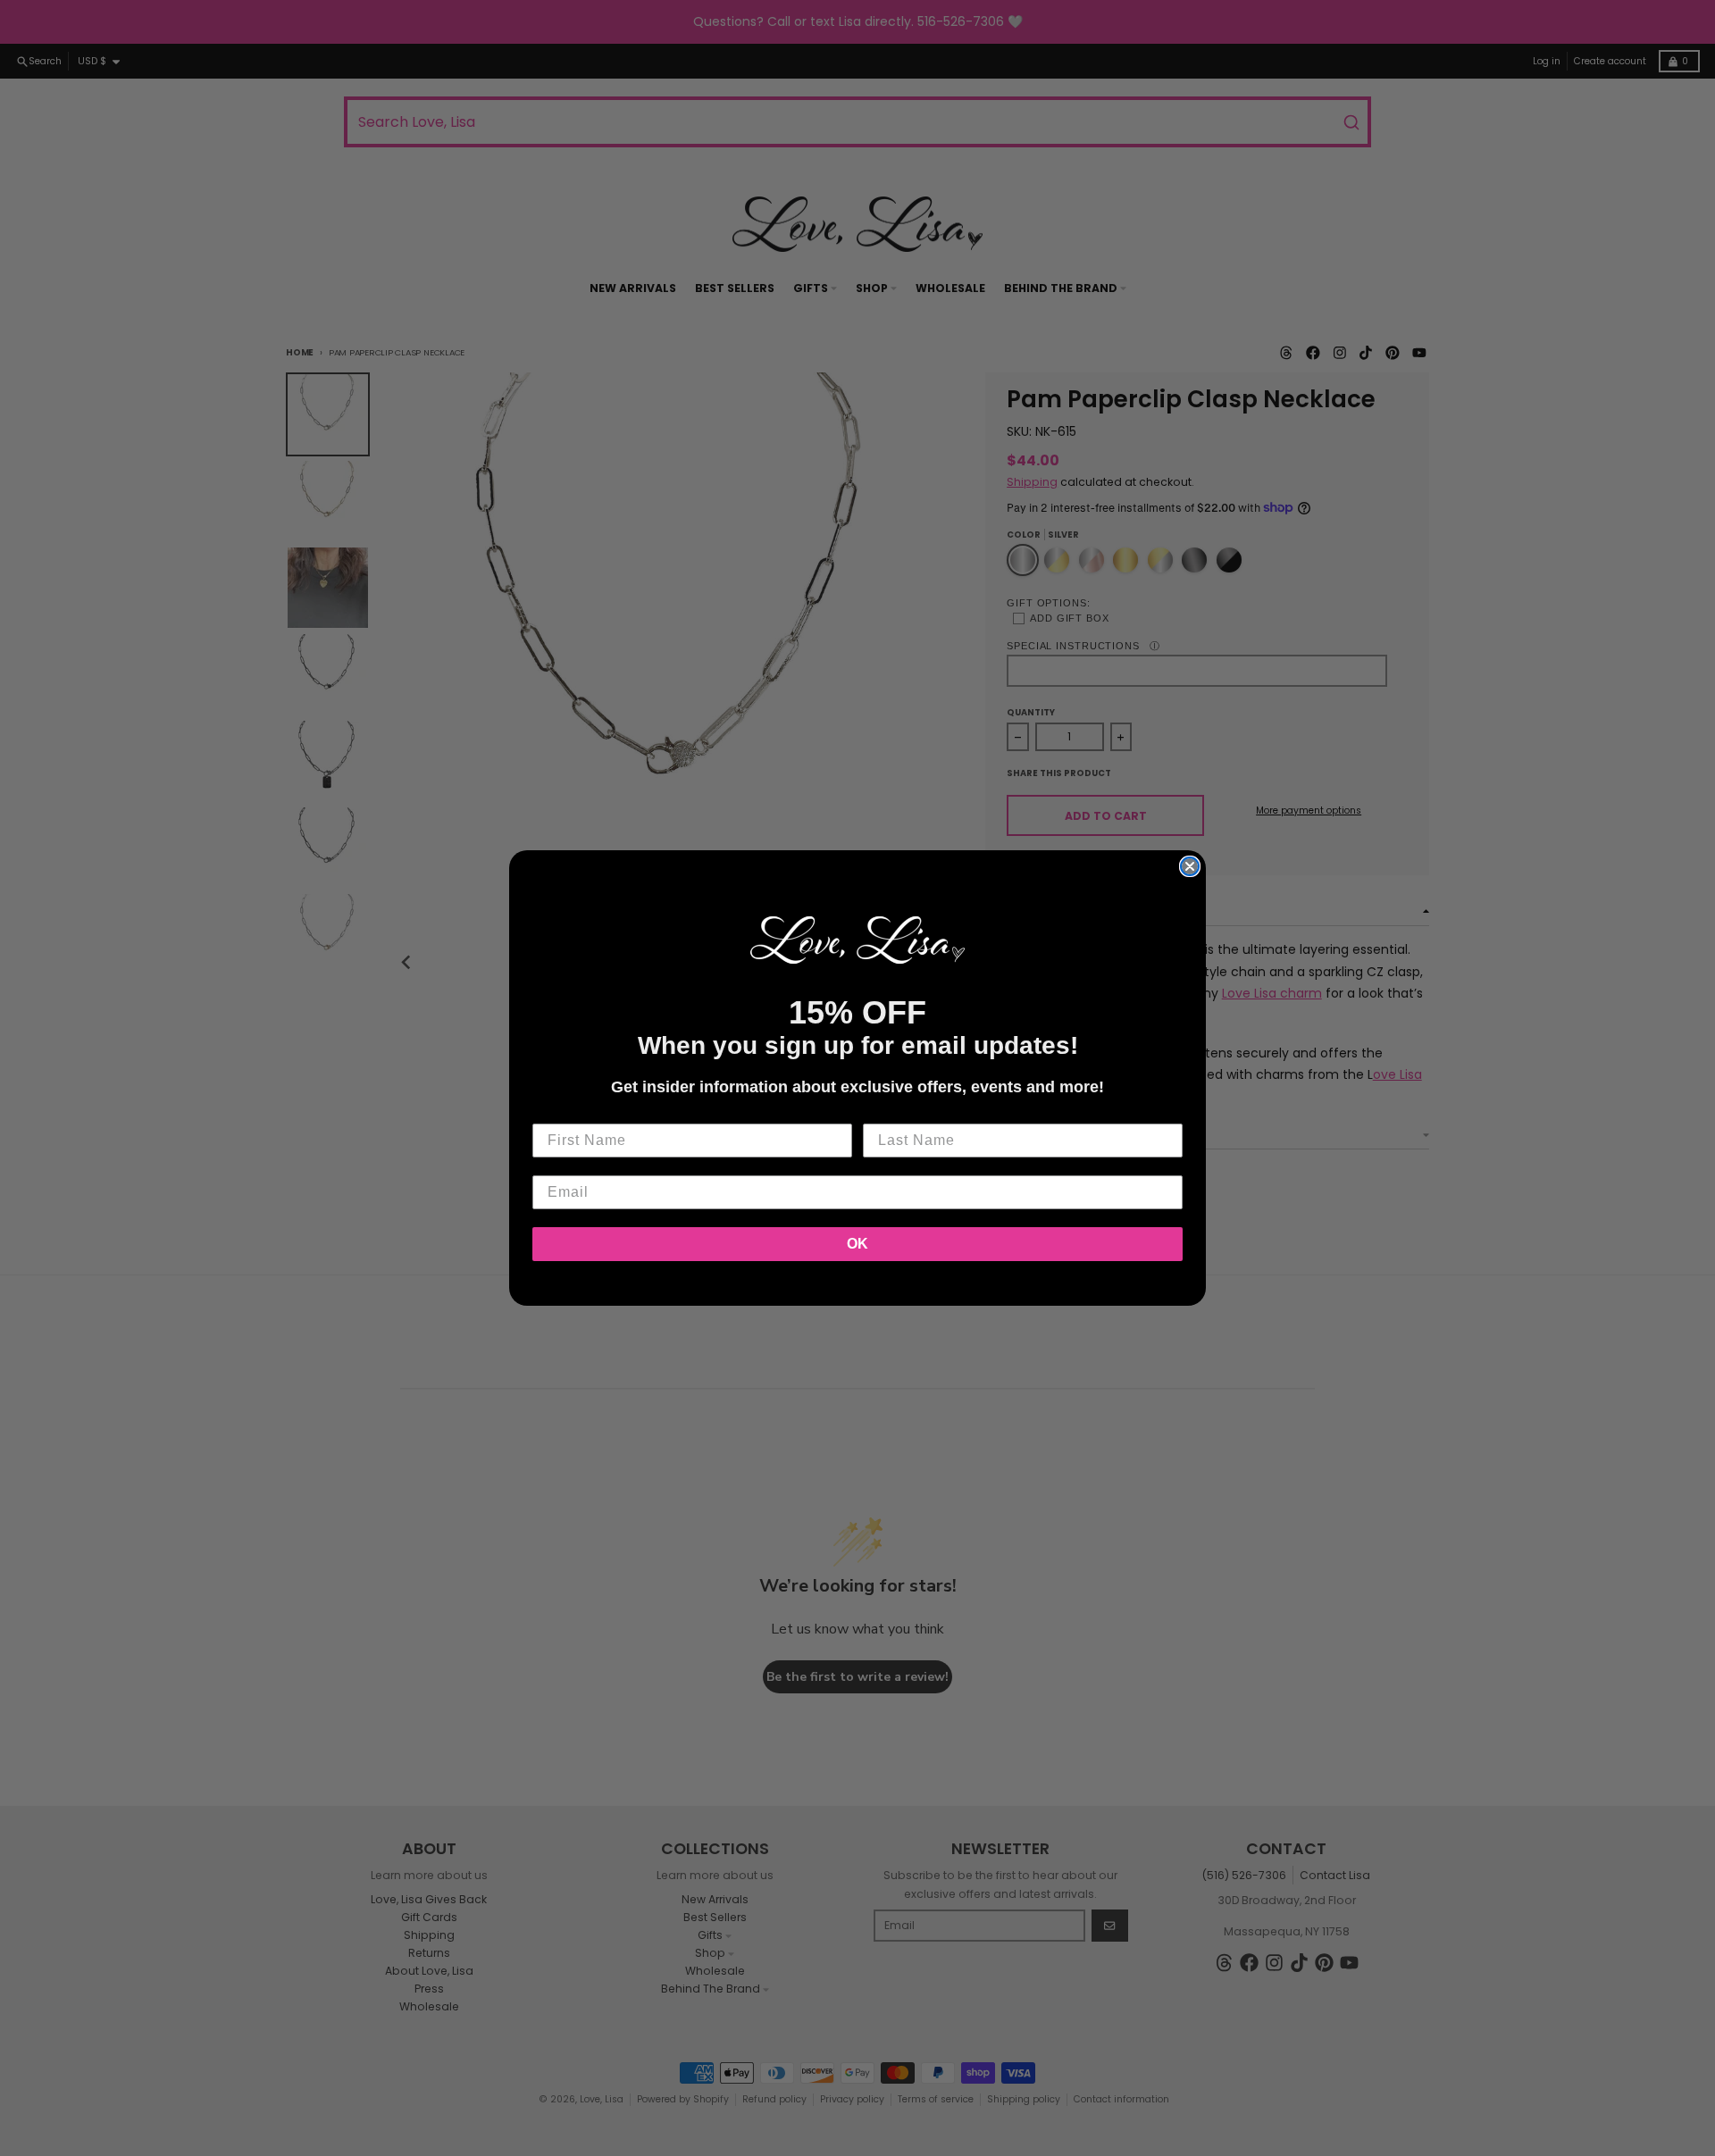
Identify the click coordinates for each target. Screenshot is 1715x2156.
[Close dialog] (1190, 866)
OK (857, 1244)
